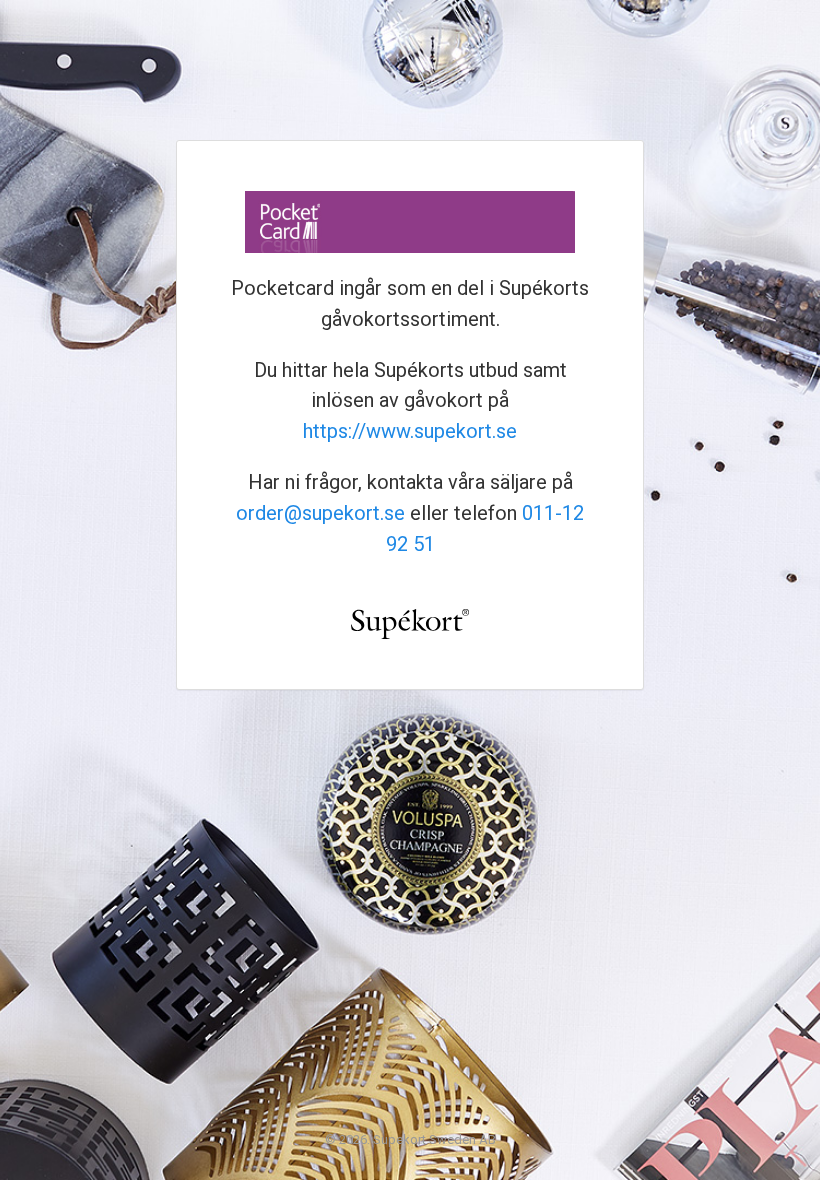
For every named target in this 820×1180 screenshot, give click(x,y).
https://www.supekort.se (410, 431)
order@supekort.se (320, 513)
